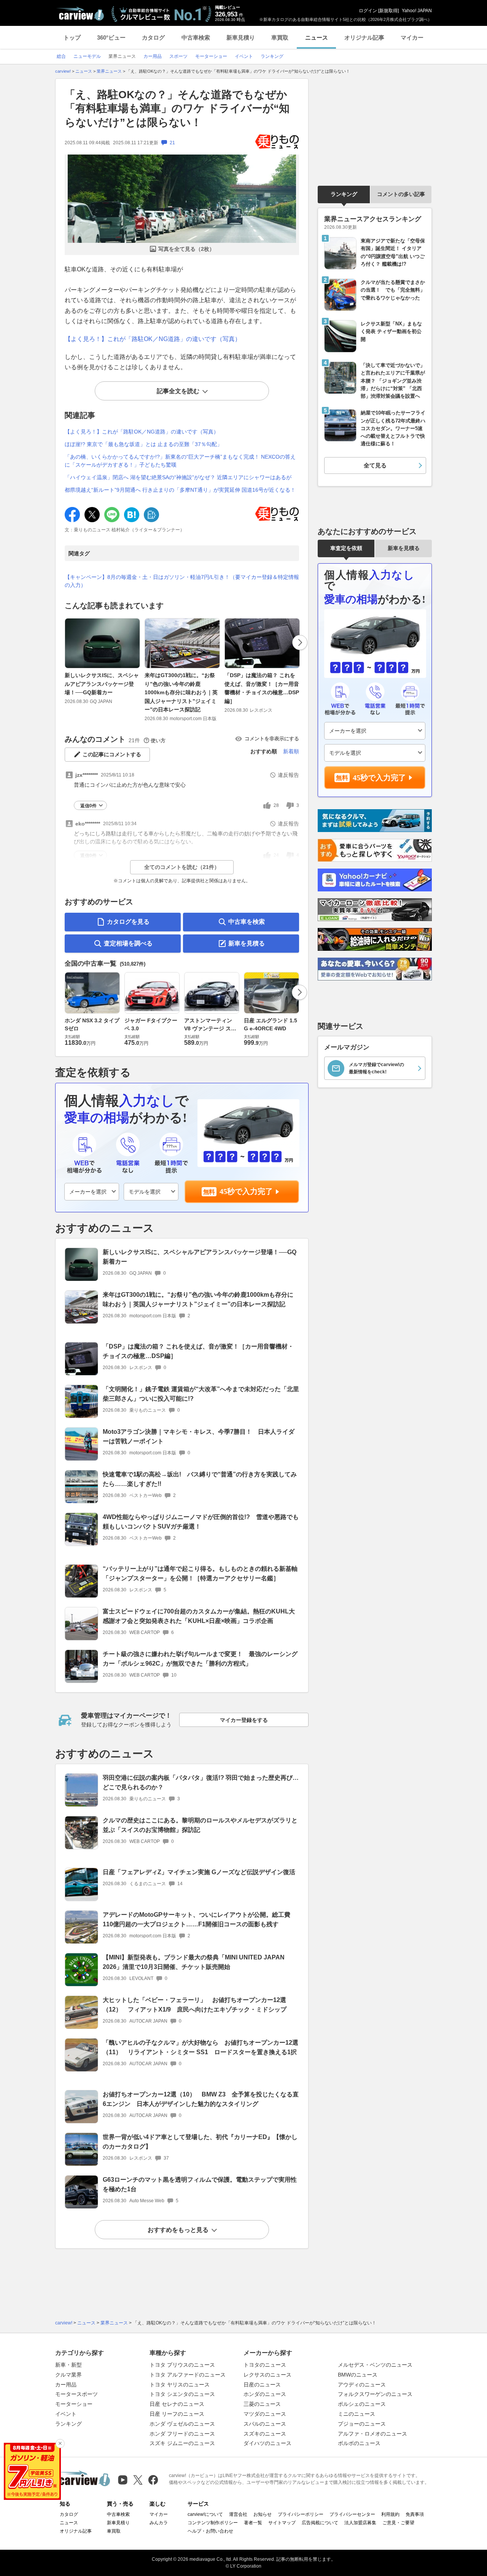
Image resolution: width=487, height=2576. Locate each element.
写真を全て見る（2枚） (186, 249)
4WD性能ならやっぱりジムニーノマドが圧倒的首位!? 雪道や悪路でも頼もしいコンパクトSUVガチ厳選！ (201, 1522)
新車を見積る (247, 943)
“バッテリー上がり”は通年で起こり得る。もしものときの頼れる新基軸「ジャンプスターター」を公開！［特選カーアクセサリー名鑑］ (200, 1573)
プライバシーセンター (352, 2514)
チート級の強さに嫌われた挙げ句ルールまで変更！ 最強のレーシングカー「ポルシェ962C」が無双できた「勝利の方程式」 (200, 1659)
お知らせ (263, 2514)
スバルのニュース (265, 2424)
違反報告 (288, 775)
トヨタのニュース (265, 2365)
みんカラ (159, 2523)
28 (276, 805)
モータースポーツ (76, 2394)
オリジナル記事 (364, 37)
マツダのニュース (265, 2414)
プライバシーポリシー (301, 2514)
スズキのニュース (265, 2434)
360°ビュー (111, 37)
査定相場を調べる (128, 943)
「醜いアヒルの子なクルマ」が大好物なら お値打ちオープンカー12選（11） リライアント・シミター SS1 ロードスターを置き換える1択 (201, 2047)
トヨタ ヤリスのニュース (180, 2385)
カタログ (153, 37)
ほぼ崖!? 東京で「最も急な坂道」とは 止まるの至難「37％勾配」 (143, 444)
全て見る (375, 465)
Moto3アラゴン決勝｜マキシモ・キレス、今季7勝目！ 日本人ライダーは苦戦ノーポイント (199, 1436)
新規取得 (388, 11)
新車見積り (241, 37)
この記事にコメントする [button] (112, 754)
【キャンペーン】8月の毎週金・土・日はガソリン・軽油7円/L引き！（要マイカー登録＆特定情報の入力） (182, 581)
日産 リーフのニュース (177, 2414)
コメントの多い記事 (401, 194)
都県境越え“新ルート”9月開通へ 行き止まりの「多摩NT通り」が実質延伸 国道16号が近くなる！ (180, 490)
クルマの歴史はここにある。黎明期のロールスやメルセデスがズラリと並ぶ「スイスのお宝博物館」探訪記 (200, 1825)
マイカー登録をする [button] (244, 1720)
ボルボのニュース (359, 2443)
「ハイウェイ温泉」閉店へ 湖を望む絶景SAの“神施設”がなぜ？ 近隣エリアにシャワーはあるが (178, 477)
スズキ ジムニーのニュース (182, 2443)
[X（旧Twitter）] (138, 2480)
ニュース (317, 37)
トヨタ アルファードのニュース (188, 2375)
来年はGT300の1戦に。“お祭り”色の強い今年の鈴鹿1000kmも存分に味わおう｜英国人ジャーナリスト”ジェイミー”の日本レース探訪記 (181, 692)
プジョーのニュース (362, 2424)
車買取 (280, 37)
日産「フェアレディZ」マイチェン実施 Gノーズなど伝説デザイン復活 (199, 1872)
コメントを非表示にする (272, 739)
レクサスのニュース (267, 2375)
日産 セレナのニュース (177, 2404)
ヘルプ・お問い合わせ (210, 2531)
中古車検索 (196, 37)
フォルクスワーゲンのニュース (375, 2394)
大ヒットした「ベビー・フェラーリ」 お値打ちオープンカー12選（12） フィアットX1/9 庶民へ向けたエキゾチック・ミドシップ (195, 2005)
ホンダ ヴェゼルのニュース (182, 2424)
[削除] (60, 2444)
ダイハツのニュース (267, 2443)
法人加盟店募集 (360, 2523)
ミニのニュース (356, 2414)
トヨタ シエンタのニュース (182, 2394)
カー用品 (66, 2385)
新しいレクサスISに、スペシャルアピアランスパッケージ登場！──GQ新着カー (102, 684)
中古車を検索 (247, 922)
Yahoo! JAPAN (417, 11)
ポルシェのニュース (362, 2404)
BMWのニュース (358, 2375)
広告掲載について (320, 2523)
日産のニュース (262, 2385)
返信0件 (88, 806)
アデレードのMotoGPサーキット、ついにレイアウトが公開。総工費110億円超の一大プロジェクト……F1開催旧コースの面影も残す (197, 1919)
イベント (66, 2414)
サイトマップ (282, 2523)
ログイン (368, 11)
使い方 (158, 740)
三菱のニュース (262, 2404)
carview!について (205, 2514)
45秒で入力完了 (246, 1191)
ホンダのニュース (265, 2394)
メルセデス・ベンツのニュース (375, 2365)
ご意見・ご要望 (398, 2523)
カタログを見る (128, 922)
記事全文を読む (178, 391)
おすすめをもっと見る (178, 2230)
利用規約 (390, 2514)
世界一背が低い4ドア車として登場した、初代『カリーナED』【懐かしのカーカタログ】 (200, 2142)
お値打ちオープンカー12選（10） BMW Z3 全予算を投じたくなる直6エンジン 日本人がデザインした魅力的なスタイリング (201, 2099)
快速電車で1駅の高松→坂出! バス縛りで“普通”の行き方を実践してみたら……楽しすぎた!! (200, 1479)
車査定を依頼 (346, 548)
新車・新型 (68, 2365)
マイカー (412, 37)
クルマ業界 (68, 2375)
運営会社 (238, 2514)
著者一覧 (253, 2523)
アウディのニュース (362, 2385)
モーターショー (74, 2404)
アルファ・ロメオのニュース (372, 2434)
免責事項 (415, 2514)
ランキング (344, 194)
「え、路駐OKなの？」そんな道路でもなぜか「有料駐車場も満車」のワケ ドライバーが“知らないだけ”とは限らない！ (177, 108)
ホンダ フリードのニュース (182, 2434)
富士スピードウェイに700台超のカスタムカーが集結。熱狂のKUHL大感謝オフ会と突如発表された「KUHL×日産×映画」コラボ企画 (199, 1616)
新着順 (291, 751)
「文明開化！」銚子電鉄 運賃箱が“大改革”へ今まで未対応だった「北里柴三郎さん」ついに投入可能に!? (201, 1394)
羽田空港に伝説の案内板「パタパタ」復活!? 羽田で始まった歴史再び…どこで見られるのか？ (201, 1782)
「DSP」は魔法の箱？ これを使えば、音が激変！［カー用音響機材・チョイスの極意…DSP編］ (262, 688)
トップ (72, 37)
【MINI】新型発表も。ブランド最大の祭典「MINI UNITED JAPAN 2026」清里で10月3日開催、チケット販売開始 (194, 1962)
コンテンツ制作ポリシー (213, 2523)
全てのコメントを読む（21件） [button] (182, 867)
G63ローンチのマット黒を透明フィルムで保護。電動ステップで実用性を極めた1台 (200, 2184)
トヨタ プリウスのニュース (182, 2365)
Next (300, 642)
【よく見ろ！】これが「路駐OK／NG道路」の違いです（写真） (153, 339)
